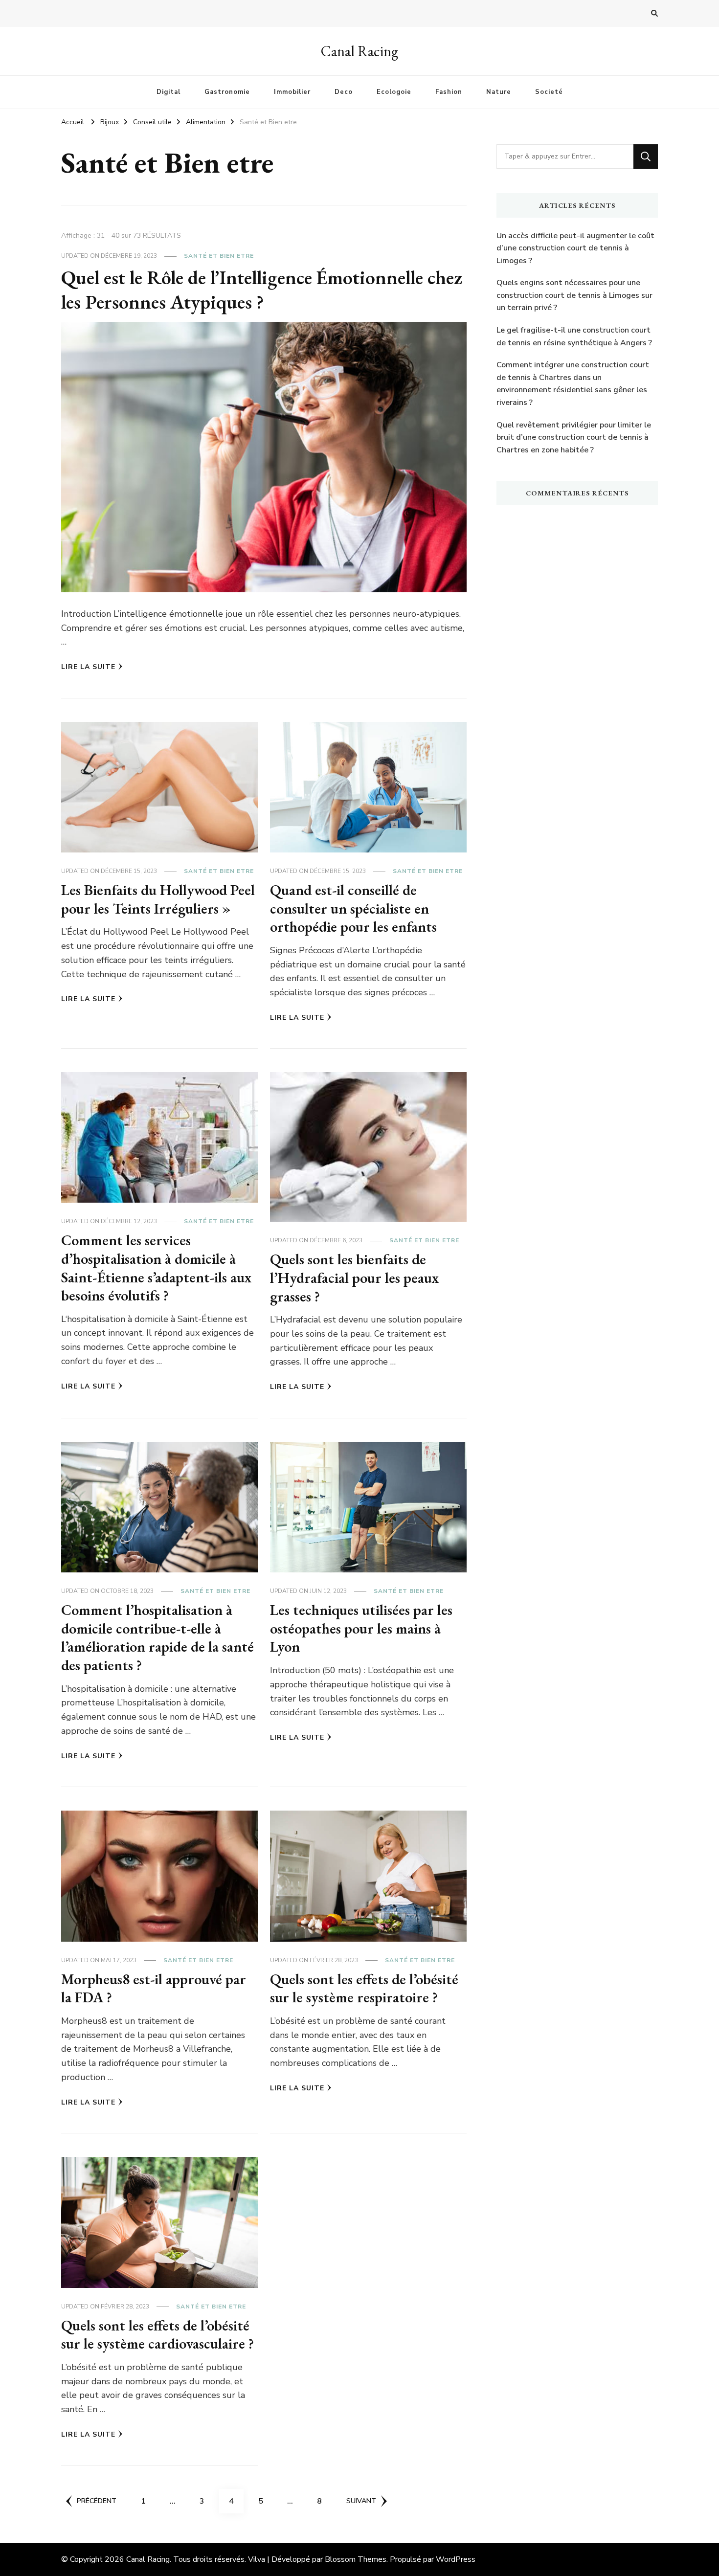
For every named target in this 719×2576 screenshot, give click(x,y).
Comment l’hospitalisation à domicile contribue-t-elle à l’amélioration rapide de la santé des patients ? (157, 1637)
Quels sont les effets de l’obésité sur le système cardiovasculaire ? (157, 2335)
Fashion (449, 92)
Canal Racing (359, 51)
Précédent (97, 2501)
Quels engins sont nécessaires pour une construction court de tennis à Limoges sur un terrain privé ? (574, 295)
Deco (344, 92)
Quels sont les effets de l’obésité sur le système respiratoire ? (364, 1988)
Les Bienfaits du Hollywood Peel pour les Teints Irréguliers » (158, 899)
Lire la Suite (88, 667)
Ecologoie (394, 92)
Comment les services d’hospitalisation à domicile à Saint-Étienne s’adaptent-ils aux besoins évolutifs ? (156, 1268)
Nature (499, 92)
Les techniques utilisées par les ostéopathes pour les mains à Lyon (361, 1628)
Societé (549, 92)
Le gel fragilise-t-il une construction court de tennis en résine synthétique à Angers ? (574, 336)
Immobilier (292, 92)
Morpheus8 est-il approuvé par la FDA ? (154, 1988)
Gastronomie (227, 92)
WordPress (456, 2559)
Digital (169, 92)
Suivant (361, 2501)
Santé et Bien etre (219, 256)
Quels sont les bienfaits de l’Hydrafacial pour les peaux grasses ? (354, 1277)
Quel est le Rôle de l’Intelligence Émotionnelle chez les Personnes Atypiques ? (262, 290)
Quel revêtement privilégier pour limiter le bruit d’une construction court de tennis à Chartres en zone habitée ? (574, 437)
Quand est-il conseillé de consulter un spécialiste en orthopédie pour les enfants (353, 908)
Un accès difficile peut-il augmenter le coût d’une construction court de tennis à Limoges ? (575, 248)
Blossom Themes (356, 2559)
